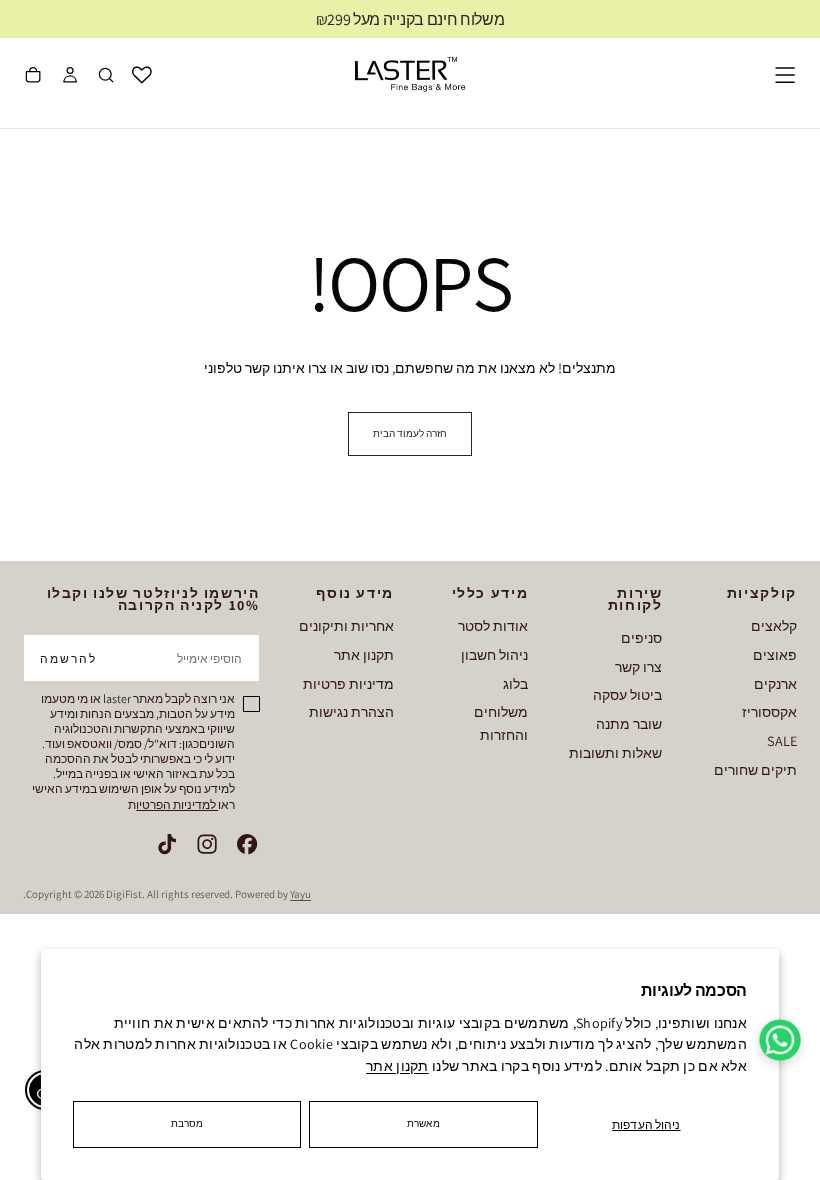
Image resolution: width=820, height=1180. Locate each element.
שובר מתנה (629, 723)
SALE (782, 740)
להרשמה (68, 658)
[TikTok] (167, 844)
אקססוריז (769, 711)
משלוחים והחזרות (501, 723)
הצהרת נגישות (351, 711)
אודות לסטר (493, 625)
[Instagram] (207, 844)
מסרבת (187, 1123)
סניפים (641, 637)
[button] (785, 75)
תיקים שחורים (755, 769)
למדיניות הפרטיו (177, 804)
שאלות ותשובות (615, 752)
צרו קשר (638, 666)
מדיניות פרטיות (348, 683)
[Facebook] (247, 844)
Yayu (300, 894)
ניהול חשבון (494, 654)
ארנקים (775, 683)
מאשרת (423, 1123)
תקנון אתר (397, 1066)
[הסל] (33, 77)
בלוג (515, 683)
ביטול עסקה (627, 694)
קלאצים (774, 625)
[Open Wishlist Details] (142, 75)
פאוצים (775, 654)
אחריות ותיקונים (346, 625)
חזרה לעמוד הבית (410, 433)
